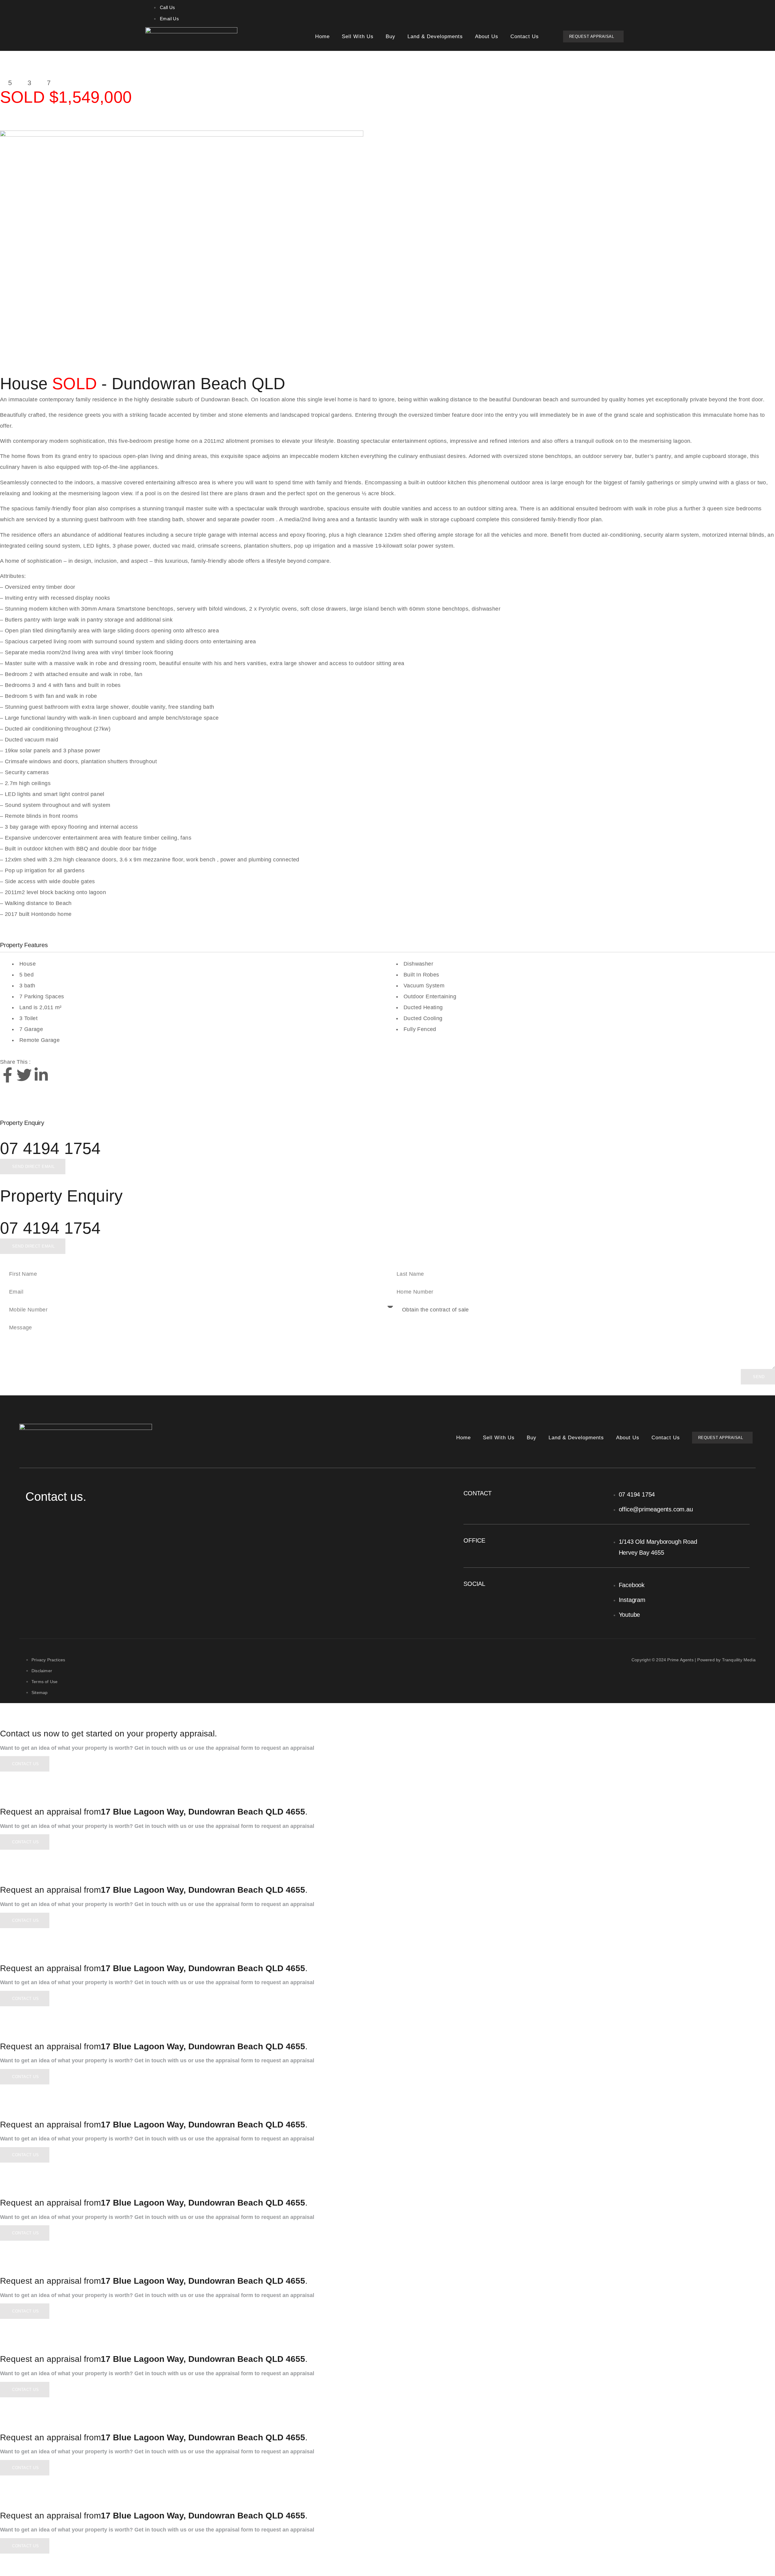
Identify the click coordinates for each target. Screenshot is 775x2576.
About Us (487, 36)
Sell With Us (358, 36)
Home (322, 36)
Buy (391, 36)
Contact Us (525, 36)
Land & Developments (435, 36)
